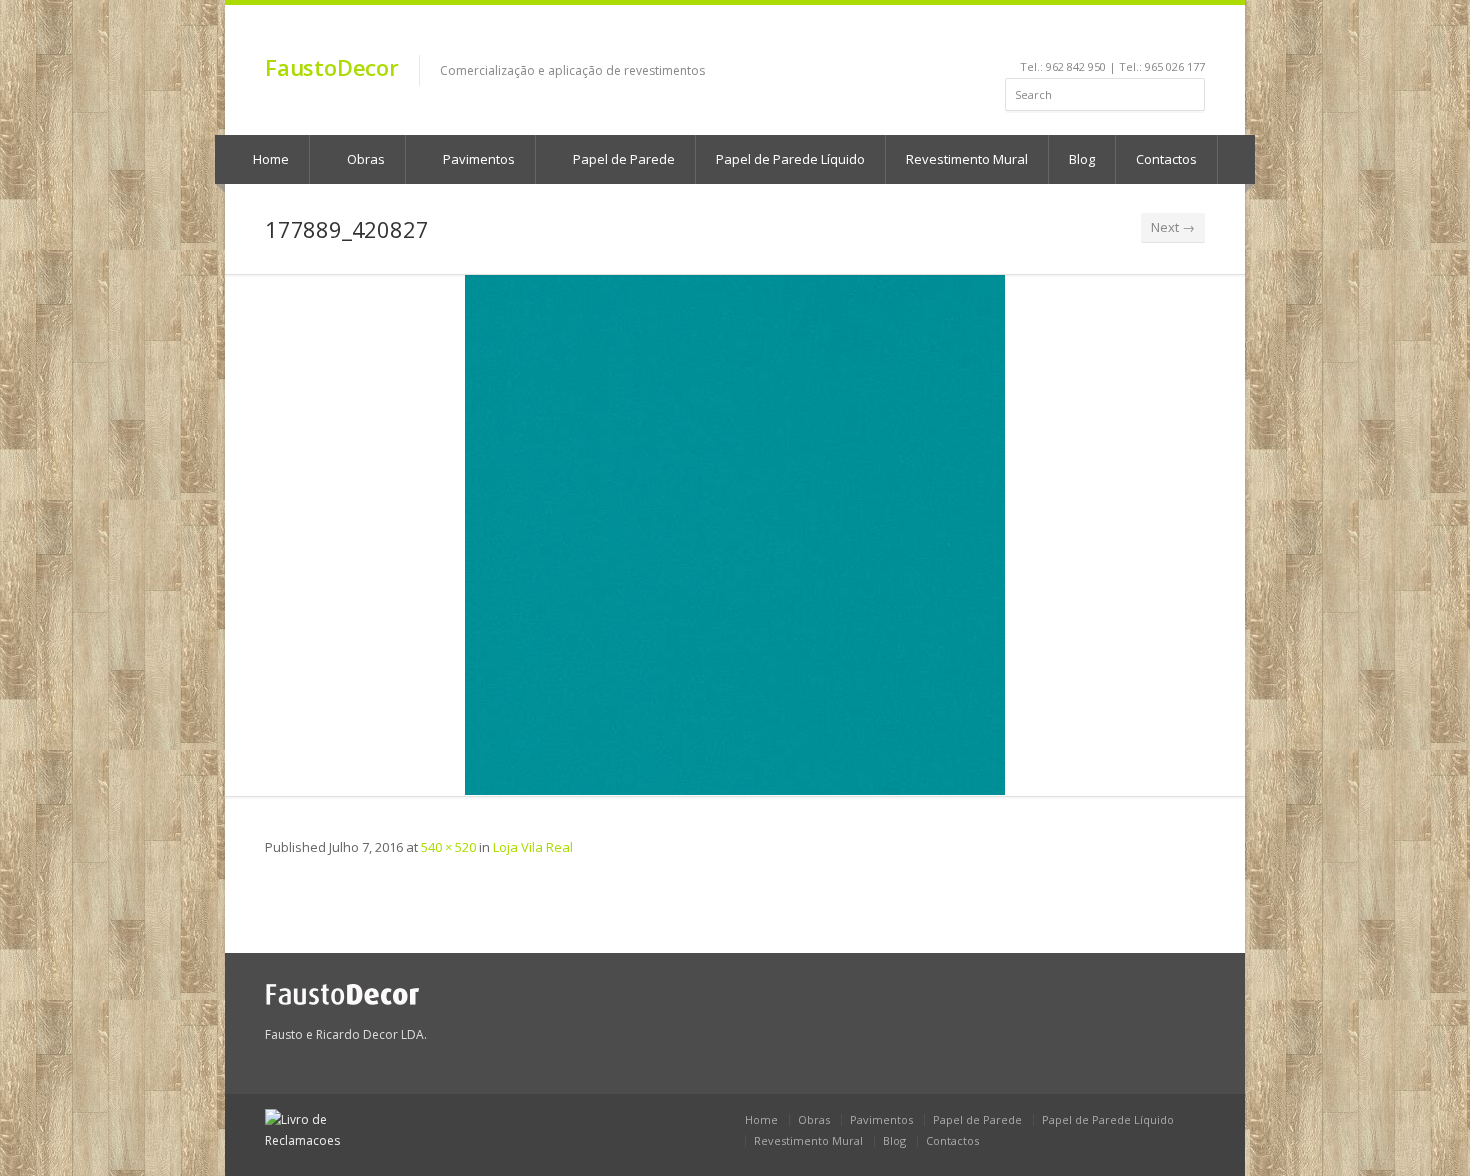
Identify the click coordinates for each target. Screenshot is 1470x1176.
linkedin (1088, 36)
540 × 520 (448, 847)
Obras (364, 159)
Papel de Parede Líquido (790, 159)
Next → (1173, 227)
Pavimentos (477, 159)
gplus (1191, 36)
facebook (1065, 36)
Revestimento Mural (967, 159)
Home (269, 159)
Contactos (1166, 159)
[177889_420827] (735, 535)
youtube (1115, 36)
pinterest (1142, 36)
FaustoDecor (332, 67)
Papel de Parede (622, 159)
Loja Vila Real (533, 847)
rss (1169, 36)
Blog (1082, 159)
